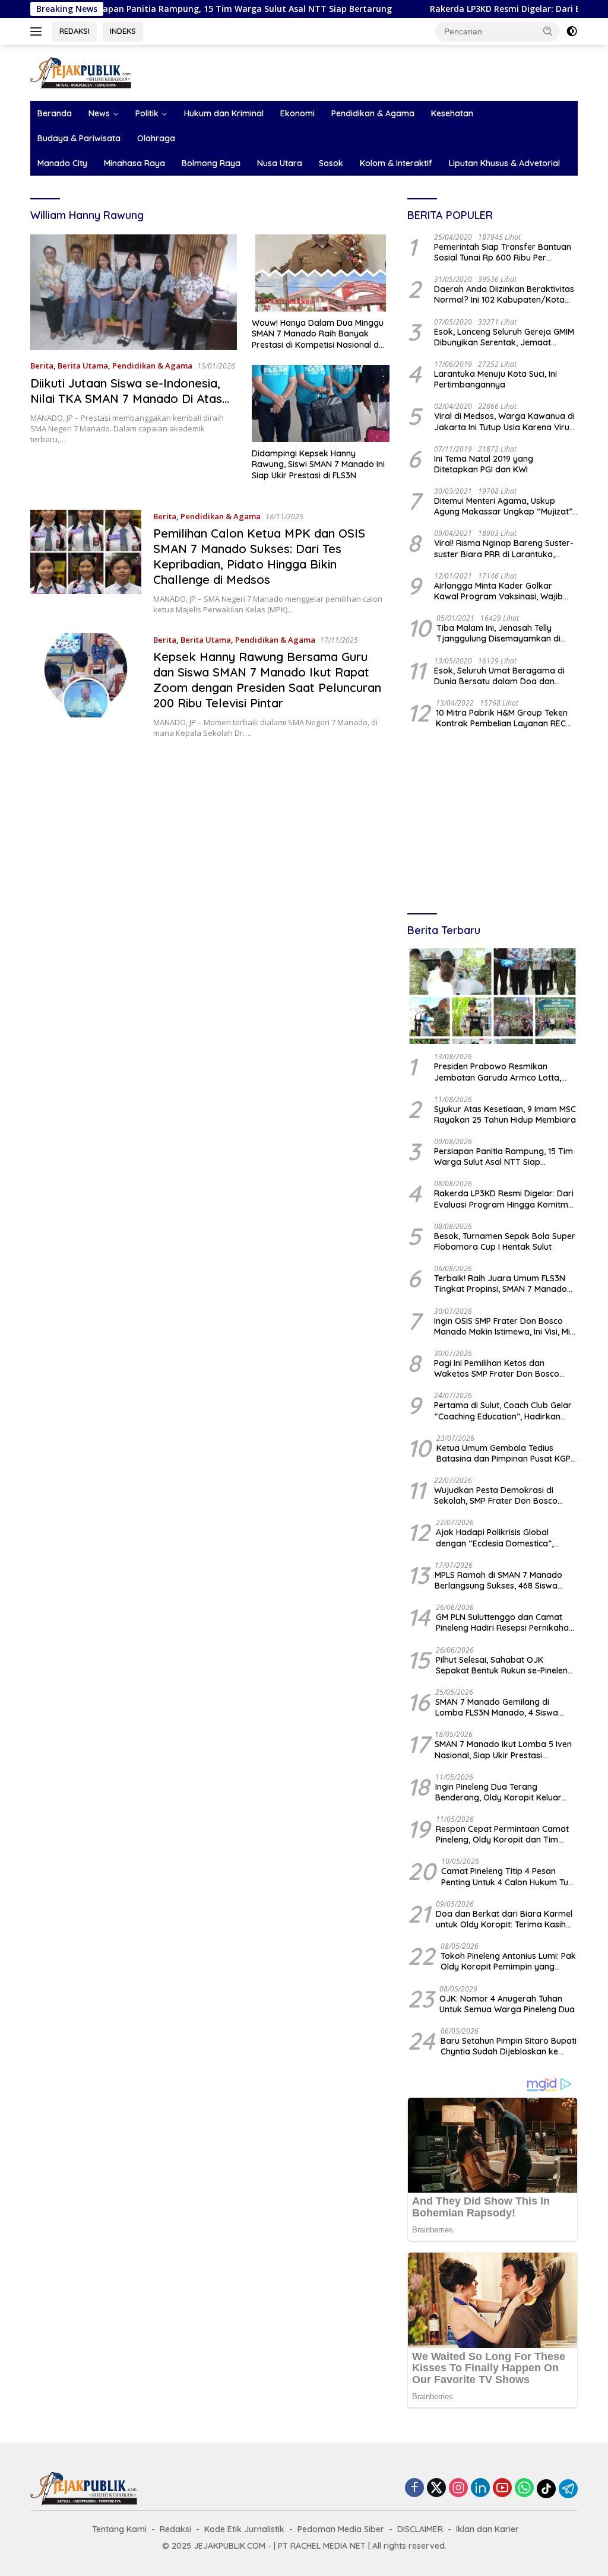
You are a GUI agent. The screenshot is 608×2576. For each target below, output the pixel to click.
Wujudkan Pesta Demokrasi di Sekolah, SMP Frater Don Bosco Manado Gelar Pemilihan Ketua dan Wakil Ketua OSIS (504, 1495)
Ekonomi (297, 113)
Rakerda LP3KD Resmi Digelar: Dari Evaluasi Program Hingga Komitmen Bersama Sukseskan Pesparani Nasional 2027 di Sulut (506, 1199)
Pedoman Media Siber (341, 2529)
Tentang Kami (119, 2529)
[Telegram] (568, 2489)
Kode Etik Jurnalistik (244, 2529)
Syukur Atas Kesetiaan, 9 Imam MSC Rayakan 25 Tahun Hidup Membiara (505, 1114)
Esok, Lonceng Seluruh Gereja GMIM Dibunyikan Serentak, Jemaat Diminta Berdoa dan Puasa (504, 337)
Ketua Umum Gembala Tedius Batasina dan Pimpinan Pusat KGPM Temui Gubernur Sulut (507, 1453)
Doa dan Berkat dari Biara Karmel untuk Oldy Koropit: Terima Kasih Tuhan (504, 1919)
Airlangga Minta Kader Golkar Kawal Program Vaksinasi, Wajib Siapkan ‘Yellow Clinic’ (498, 591)
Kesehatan (452, 113)
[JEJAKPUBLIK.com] (81, 72)
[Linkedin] (480, 2488)
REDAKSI (75, 31)
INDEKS (123, 31)
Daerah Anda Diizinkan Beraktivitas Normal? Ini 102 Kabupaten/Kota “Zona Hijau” (504, 294)
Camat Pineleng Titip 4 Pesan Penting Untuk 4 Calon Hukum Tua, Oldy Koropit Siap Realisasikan (508, 1876)
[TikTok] (546, 2489)
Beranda (55, 113)
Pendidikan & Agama (373, 113)
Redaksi (175, 2529)
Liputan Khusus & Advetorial (504, 163)
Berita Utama (83, 366)
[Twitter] (436, 2488)
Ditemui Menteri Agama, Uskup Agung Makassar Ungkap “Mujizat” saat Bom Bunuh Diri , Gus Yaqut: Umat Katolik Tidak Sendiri (503, 506)
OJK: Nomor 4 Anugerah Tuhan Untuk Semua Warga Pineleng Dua (507, 2004)
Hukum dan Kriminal (224, 113)
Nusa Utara (280, 163)
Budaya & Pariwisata (79, 138)
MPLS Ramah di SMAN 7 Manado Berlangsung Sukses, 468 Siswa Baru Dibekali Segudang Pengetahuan (498, 1580)
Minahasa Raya (134, 163)
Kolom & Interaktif (396, 163)
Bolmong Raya (211, 163)
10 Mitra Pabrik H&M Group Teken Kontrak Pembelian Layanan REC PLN (502, 718)
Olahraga (156, 138)
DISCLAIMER (420, 2529)
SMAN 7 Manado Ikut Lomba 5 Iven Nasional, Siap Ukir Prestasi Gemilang (503, 1749)
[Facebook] (414, 2488)
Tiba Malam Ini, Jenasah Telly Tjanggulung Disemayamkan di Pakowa (498, 633)
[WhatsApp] (524, 2488)
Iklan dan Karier (487, 2529)
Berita (42, 366)
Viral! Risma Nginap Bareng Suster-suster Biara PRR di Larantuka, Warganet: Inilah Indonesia (504, 548)
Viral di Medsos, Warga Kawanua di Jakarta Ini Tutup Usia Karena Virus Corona (504, 421)
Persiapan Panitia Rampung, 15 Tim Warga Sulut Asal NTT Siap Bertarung (167, 9)
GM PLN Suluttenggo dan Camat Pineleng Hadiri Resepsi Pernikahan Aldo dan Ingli (505, 1622)
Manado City (62, 163)
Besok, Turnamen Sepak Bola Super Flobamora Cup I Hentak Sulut (505, 1241)
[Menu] (38, 31)
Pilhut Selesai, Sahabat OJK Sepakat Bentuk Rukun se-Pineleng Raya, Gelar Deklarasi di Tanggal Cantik (504, 1665)
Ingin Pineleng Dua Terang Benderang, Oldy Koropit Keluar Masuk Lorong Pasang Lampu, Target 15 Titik (498, 1792)
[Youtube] (502, 2488)
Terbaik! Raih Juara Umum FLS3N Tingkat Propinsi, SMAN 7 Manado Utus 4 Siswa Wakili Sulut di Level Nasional (501, 1284)
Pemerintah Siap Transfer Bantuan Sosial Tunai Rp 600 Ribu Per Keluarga (503, 252)
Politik (147, 113)
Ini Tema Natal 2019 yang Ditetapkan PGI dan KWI (484, 464)
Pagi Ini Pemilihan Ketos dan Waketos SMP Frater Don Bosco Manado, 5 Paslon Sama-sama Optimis (497, 1368)
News (99, 113)
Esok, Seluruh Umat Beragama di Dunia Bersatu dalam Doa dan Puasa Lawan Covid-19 (499, 676)
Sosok (331, 163)
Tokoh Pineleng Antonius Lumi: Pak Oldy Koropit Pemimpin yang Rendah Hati (508, 1961)
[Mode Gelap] (572, 31)
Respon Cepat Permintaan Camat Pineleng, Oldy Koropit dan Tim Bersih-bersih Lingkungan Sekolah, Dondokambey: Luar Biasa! (504, 1834)
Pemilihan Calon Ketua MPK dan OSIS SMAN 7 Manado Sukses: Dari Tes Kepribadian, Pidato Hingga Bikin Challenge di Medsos (259, 556)
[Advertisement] (493, 822)
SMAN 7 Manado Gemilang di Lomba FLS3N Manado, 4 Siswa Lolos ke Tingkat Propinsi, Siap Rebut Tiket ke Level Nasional (497, 1707)
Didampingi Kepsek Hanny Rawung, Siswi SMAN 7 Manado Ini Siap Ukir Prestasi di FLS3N (318, 464)
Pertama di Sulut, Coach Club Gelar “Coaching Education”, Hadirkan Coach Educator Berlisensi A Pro (503, 1411)
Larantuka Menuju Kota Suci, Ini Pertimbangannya (495, 379)
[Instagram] (458, 2488)
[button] (548, 31)
